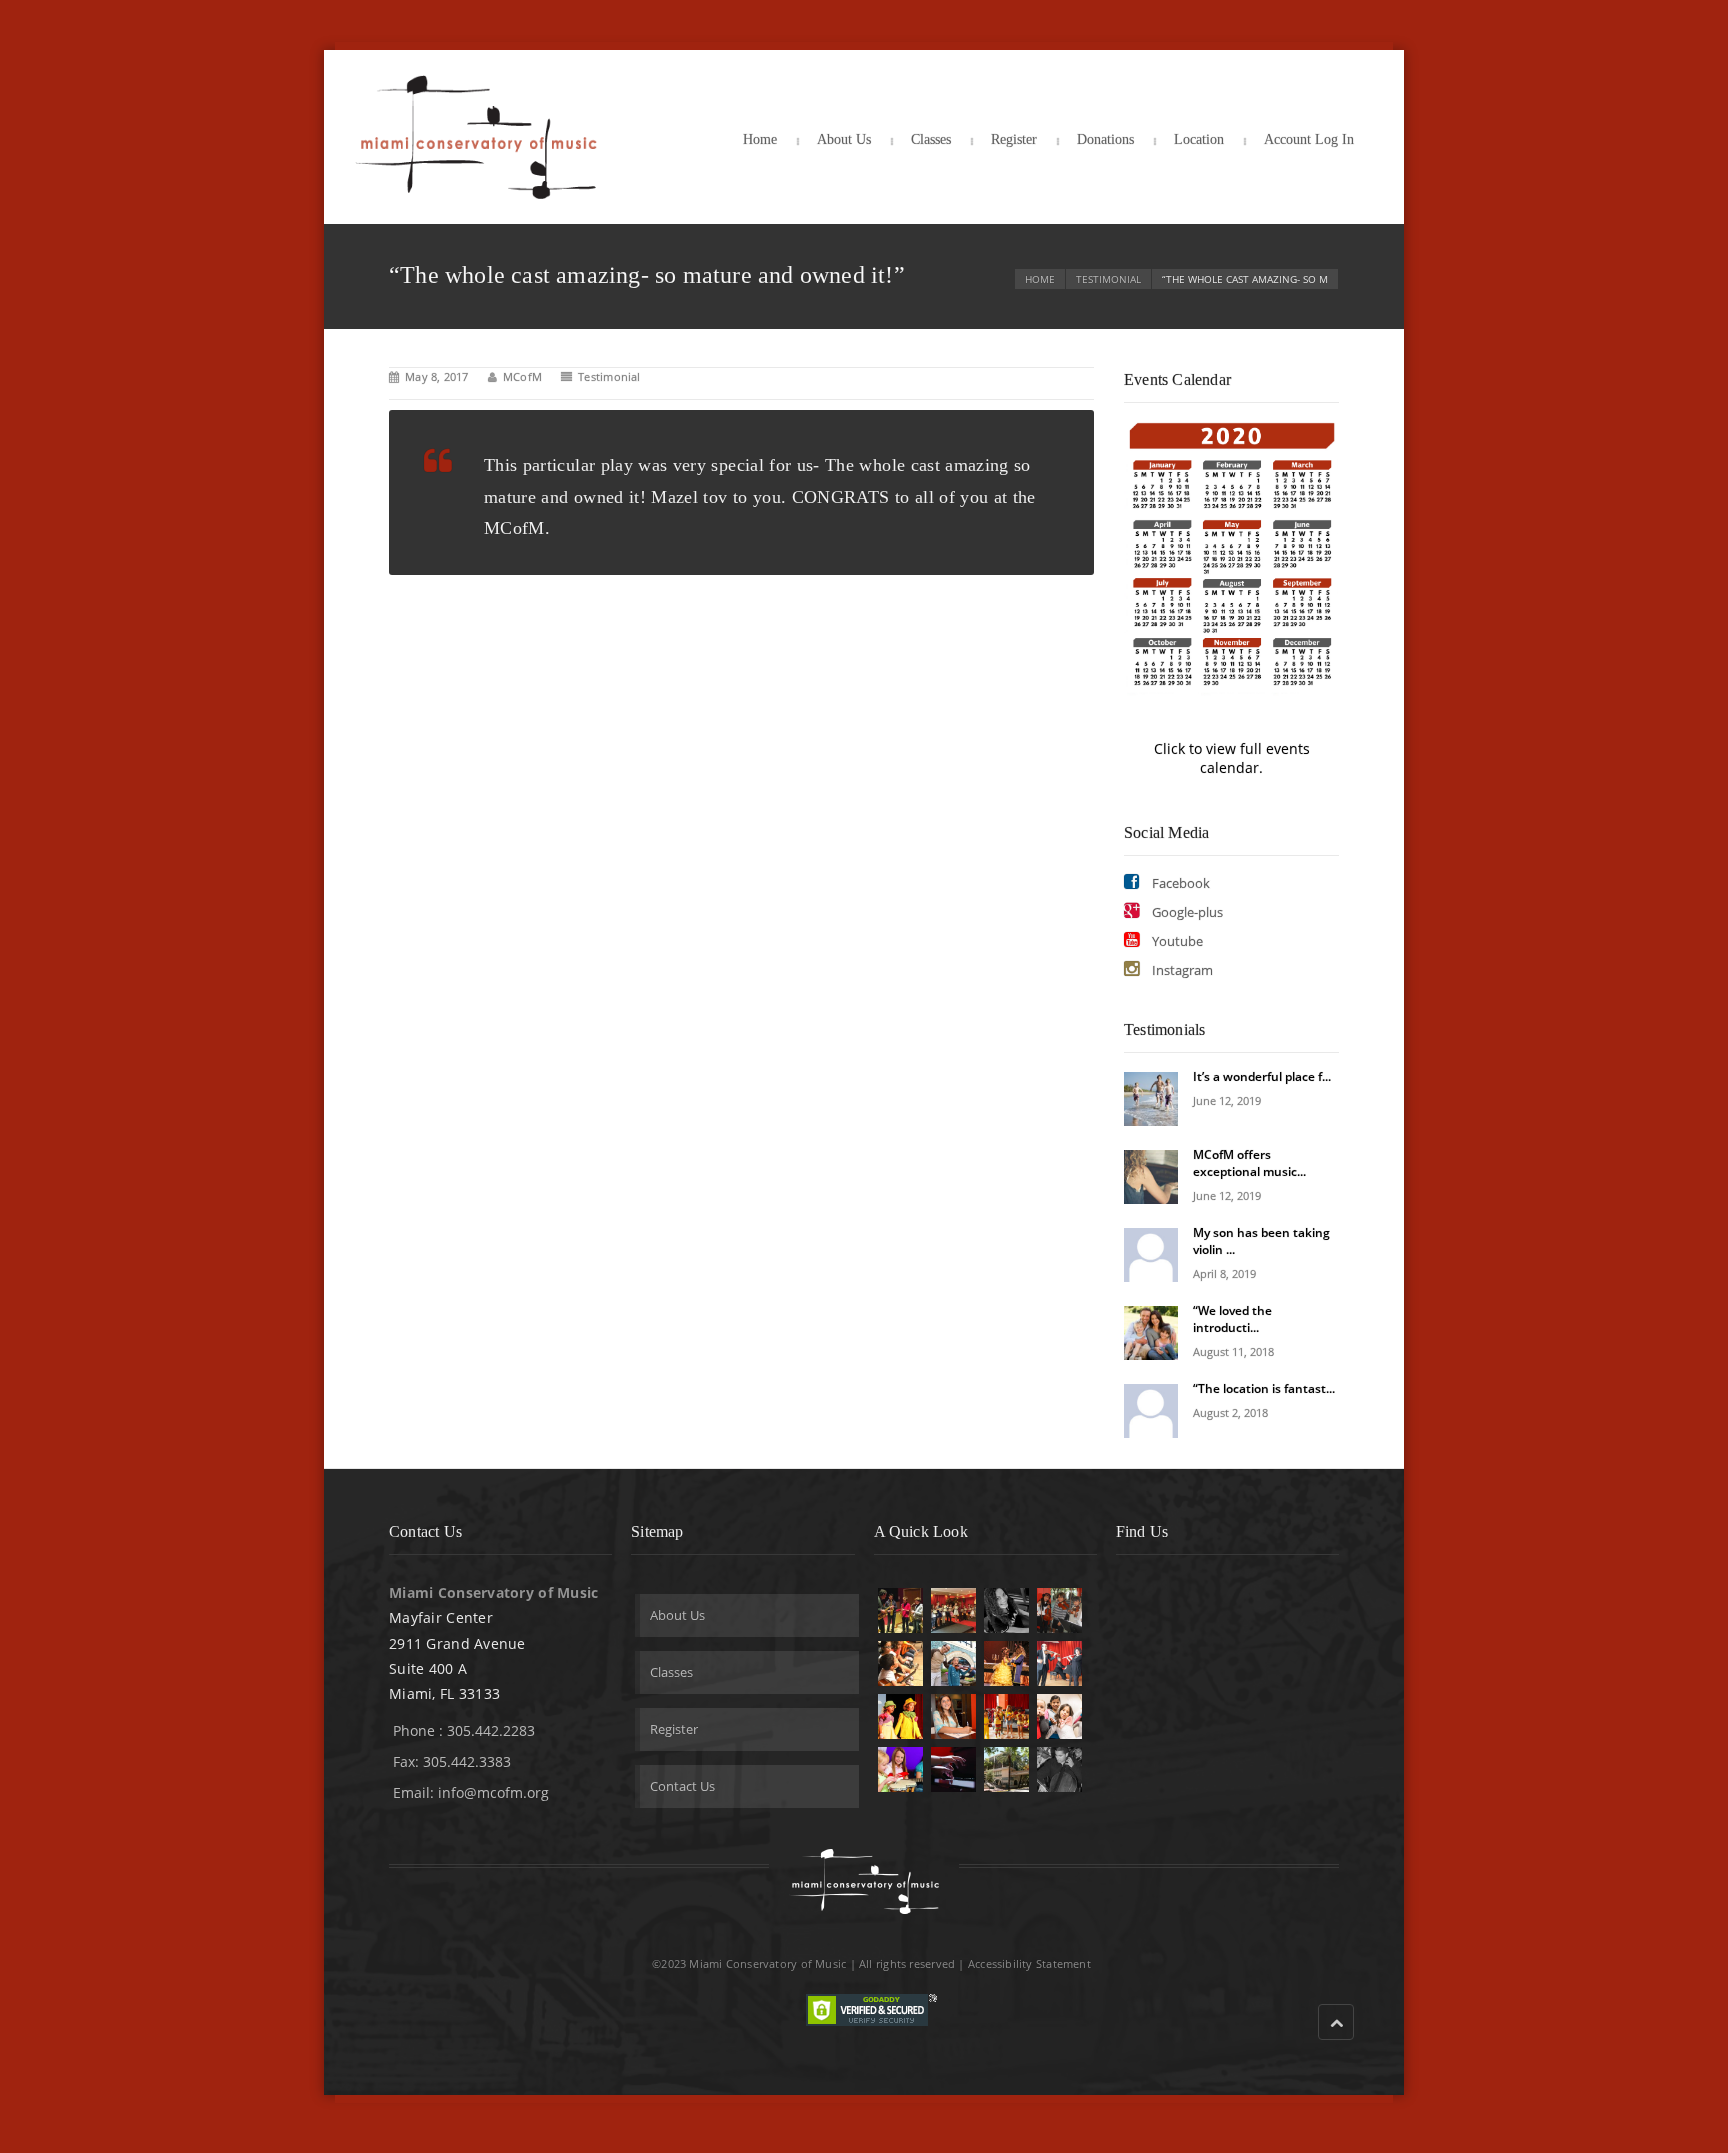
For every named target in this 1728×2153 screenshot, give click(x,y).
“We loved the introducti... (1232, 1319)
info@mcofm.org (493, 1792)
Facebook (1179, 883)
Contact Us (682, 1786)
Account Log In (1309, 139)
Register (1014, 139)
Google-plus (1186, 912)
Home (760, 139)
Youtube (1176, 941)
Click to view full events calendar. (1232, 758)
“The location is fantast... (1264, 1388)
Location (1199, 139)
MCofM (522, 376)
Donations (1105, 139)
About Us (844, 139)
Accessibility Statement (1029, 1963)
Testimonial (1108, 279)
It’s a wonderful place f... (1262, 1076)
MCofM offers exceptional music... (1249, 1163)
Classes (931, 139)
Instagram (1181, 970)
